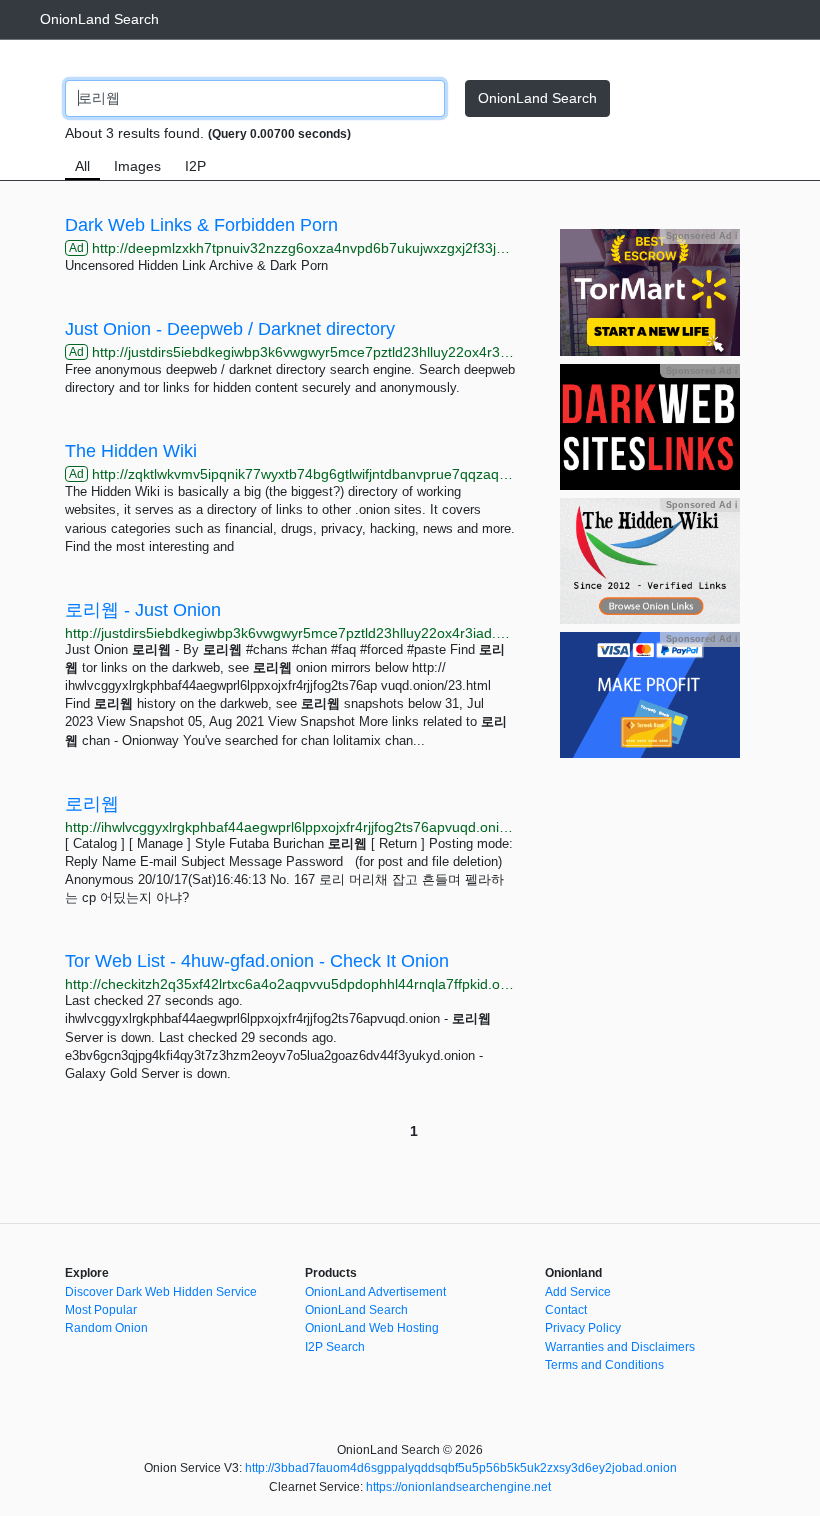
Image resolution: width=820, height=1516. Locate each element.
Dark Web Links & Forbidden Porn (201, 225)
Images (137, 166)
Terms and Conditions (604, 1365)
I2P (195, 166)
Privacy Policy (583, 1328)
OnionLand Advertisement (375, 1292)
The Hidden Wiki (131, 451)
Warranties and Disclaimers (620, 1347)
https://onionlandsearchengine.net (458, 1487)
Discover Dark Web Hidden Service (161, 1292)
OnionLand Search (99, 19)
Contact (566, 1310)
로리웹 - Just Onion (143, 610)
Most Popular (101, 1310)
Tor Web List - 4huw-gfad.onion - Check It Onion (257, 961)
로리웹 (92, 804)
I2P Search (335, 1347)
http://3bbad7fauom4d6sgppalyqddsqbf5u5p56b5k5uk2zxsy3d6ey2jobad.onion (461, 1468)
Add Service (578, 1292)
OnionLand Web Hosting (372, 1328)
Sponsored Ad (701, 236)
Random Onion (106, 1328)
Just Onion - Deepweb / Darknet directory (230, 329)
